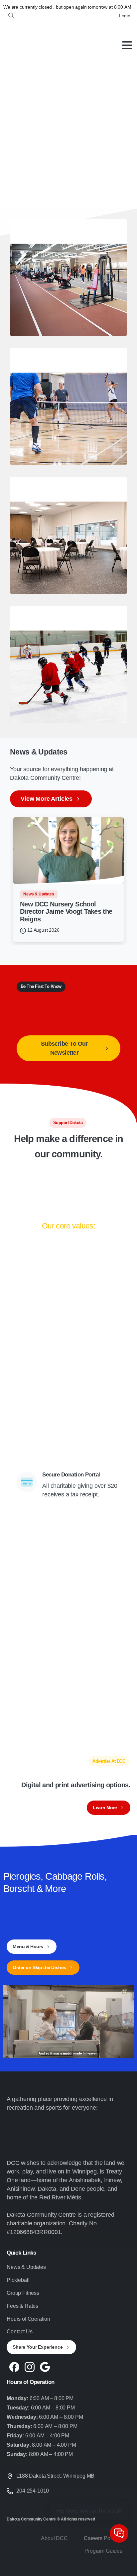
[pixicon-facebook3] (14, 2366)
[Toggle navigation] (127, 45)
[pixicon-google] (45, 2366)
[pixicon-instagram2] (30, 2366)
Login (125, 16)
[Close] (123, 2565)
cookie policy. (39, 2569)
